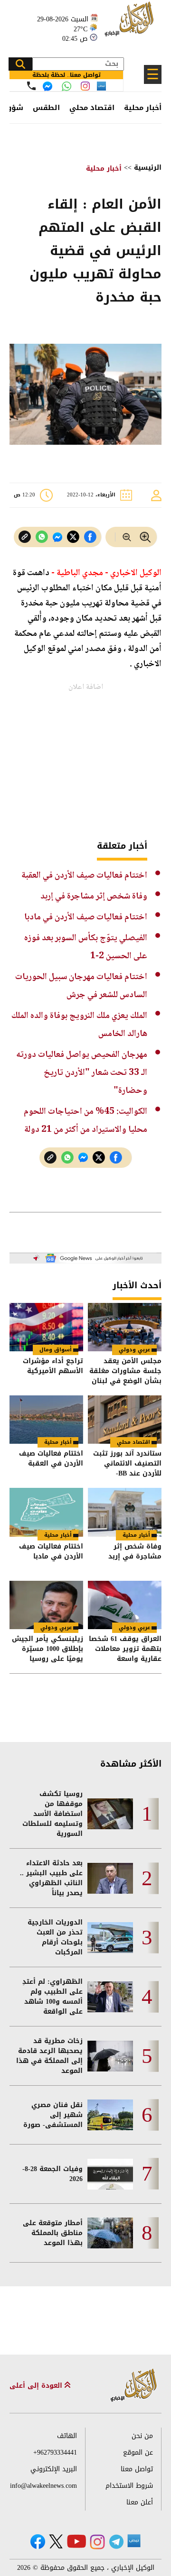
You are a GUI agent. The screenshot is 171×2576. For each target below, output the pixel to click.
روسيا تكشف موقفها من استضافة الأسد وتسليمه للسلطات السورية (52, 1814)
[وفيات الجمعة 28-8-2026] (110, 2174)
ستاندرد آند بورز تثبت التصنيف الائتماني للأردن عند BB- (127, 1463)
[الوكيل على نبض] (134, 2541)
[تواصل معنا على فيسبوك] (47, 86)
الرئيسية (148, 168)
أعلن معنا (140, 2502)
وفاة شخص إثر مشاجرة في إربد (94, 896)
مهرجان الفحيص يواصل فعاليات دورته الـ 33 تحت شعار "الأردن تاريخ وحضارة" (82, 1073)
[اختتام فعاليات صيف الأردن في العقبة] (46, 1420)
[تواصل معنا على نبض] (101, 86)
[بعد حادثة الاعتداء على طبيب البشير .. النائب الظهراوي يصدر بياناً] (110, 1878)
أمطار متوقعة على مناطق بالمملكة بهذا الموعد (53, 2233)
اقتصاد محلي (92, 108)
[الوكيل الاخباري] (134, 2386)
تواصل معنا (137, 2469)
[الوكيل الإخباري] (131, 24)
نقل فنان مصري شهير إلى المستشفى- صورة (53, 2115)
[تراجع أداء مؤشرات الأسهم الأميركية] (46, 1327)
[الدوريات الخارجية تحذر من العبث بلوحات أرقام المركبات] (110, 1938)
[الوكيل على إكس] (56, 2541)
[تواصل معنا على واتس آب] (66, 86)
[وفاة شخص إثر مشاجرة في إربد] (125, 1512)
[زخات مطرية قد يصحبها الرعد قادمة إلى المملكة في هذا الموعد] (110, 2056)
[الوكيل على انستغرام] (97, 2542)
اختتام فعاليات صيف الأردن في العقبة (84, 875)
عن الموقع (138, 2452)
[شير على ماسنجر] (57, 537)
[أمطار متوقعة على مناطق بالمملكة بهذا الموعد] (110, 2233)
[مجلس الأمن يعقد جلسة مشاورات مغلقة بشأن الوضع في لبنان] (125, 1327)
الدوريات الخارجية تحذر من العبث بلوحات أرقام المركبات (55, 1937)
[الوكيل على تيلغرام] (116, 2542)
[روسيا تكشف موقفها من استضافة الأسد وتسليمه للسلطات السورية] (110, 1814)
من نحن (142, 2436)
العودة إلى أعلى (37, 2386)
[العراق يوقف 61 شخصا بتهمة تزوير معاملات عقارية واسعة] (125, 1605)
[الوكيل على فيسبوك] (38, 2542)
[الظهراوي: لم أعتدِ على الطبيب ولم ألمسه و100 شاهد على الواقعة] (110, 1997)
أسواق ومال (56, 1350)
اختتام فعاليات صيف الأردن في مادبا (86, 917)
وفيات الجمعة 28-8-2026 (52, 2174)
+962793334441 (55, 2452)
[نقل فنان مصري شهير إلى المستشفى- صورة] (110, 2115)
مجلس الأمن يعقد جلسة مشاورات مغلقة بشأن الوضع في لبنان (125, 1371)
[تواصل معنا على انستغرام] (85, 86)
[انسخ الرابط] (25, 537)
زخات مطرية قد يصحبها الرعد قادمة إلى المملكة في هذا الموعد (49, 2056)
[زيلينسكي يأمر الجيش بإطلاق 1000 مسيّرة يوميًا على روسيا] (46, 1605)
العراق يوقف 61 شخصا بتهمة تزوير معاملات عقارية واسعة (125, 1649)
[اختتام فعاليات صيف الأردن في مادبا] (46, 1512)
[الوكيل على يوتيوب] (76, 2541)
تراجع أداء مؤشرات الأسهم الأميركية (53, 1367)
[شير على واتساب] (42, 537)
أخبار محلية (143, 108)
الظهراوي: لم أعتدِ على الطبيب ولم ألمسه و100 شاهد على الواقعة (52, 1997)
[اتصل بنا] (31, 86)
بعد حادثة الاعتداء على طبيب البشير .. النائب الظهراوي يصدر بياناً (51, 1878)
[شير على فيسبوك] (90, 537)
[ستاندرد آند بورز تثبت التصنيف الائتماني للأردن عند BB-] (125, 1420)
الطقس (46, 108)
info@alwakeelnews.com (43, 2486)
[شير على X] (73, 537)
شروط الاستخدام (129, 2486)
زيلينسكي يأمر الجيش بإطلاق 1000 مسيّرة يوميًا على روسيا (47, 1649)
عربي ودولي (134, 1350)
